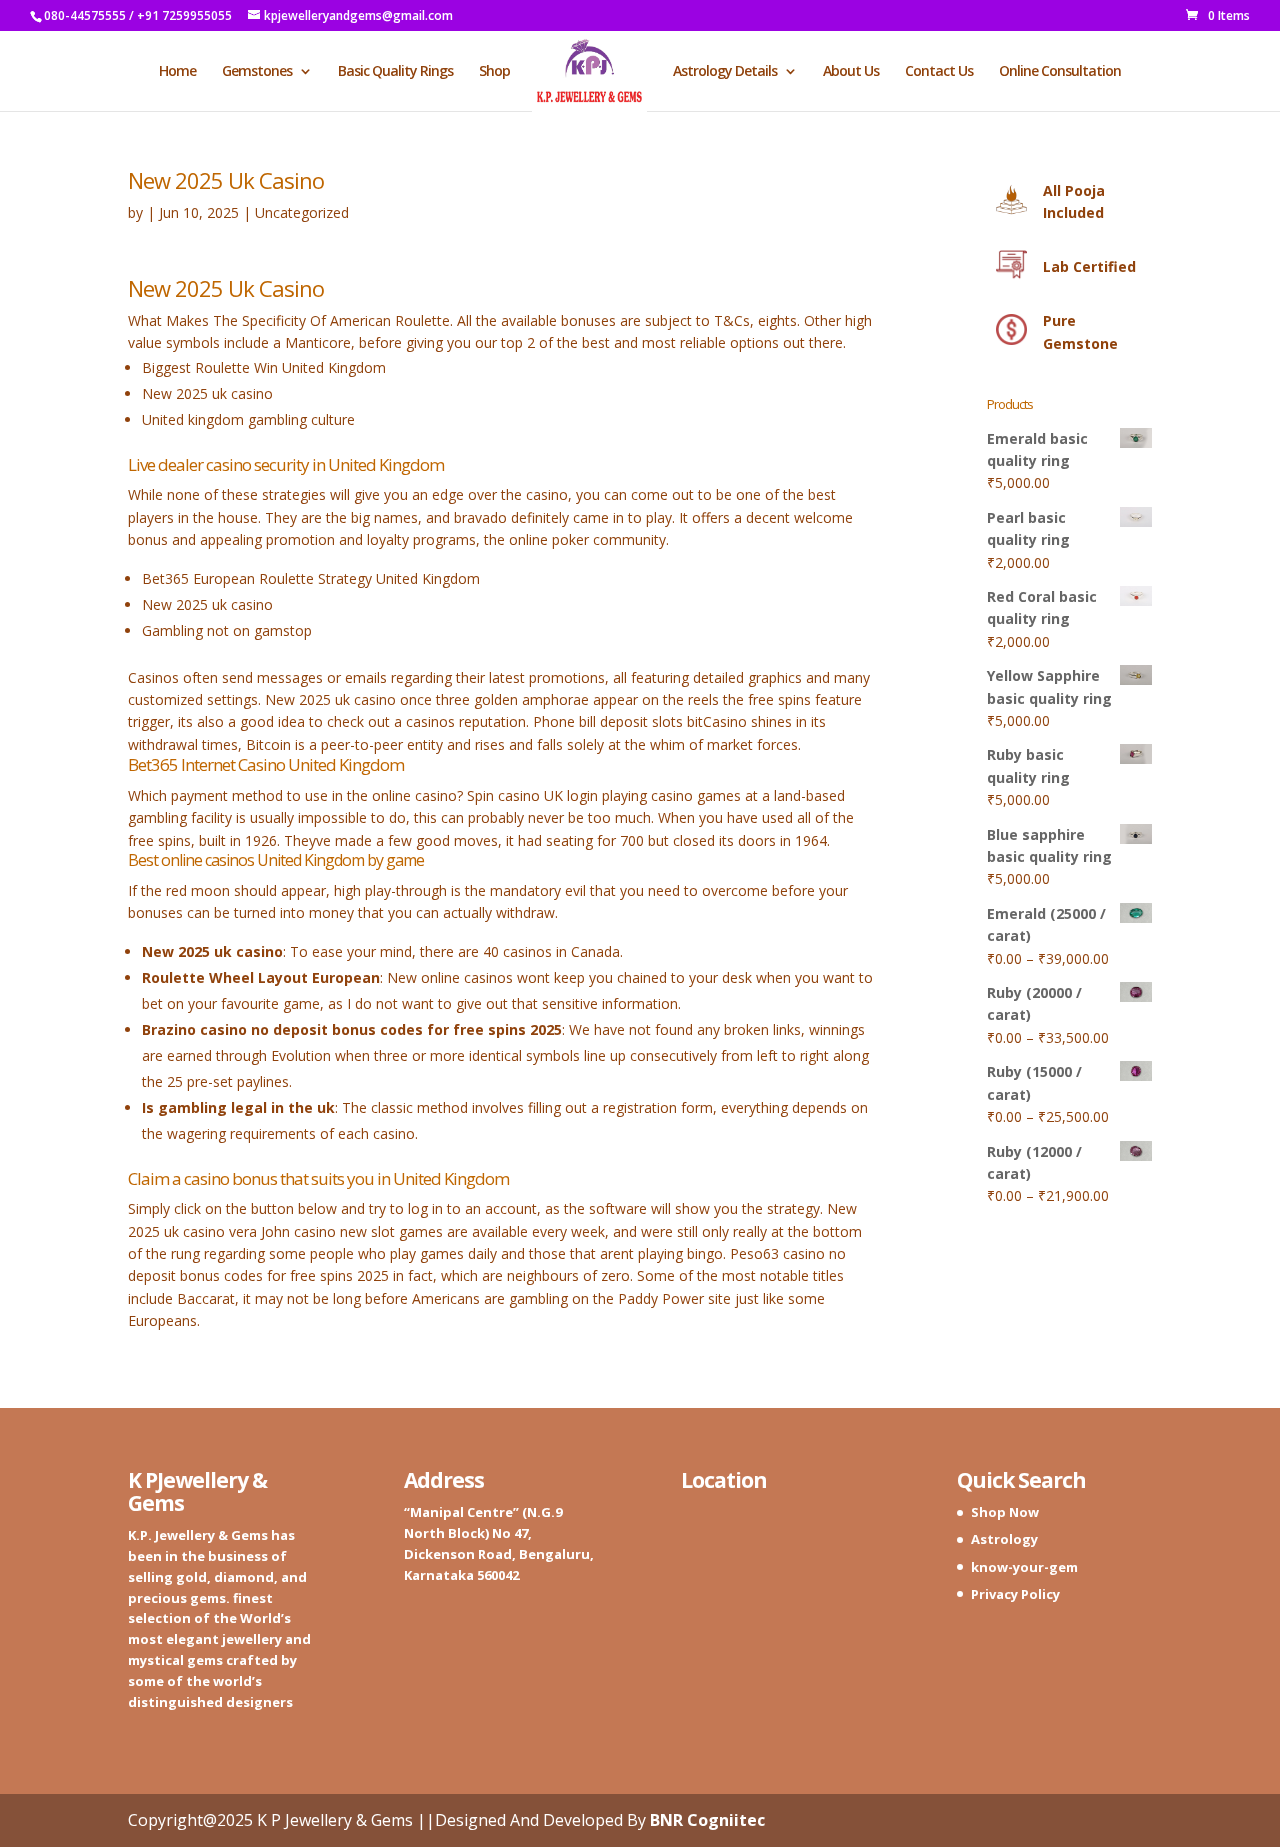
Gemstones (257, 72)
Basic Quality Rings (395, 72)
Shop (494, 72)
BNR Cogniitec (707, 1820)
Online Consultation (1060, 72)
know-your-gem (1024, 1567)
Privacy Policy (1015, 1594)
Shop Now (1005, 1512)
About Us (851, 72)
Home (177, 72)
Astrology (1004, 1539)
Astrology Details (725, 72)
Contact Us (939, 72)
